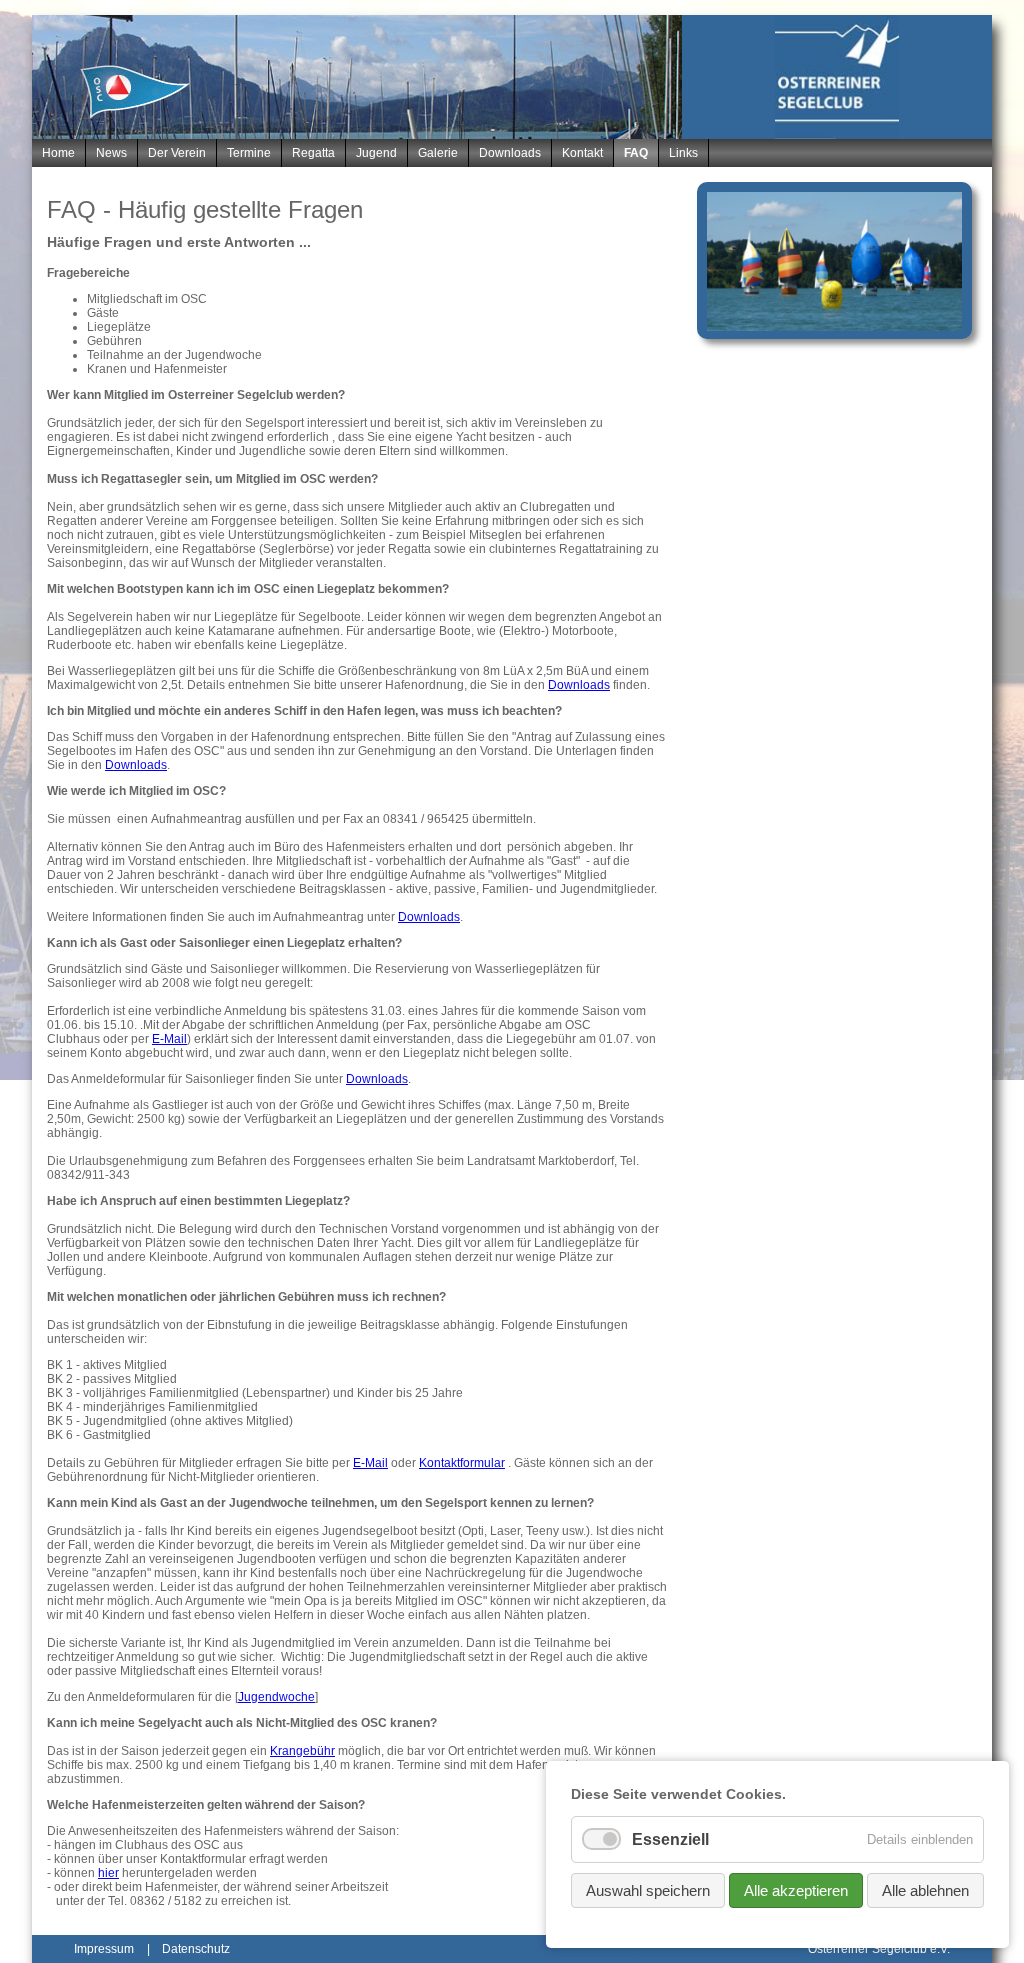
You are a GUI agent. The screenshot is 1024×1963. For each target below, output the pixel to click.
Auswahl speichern (648, 1890)
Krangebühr (302, 1751)
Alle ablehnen (925, 1890)
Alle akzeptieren (796, 1890)
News (111, 153)
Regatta (313, 153)
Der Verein (177, 153)
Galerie (438, 153)
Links (683, 153)
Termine (249, 153)
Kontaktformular (462, 1463)
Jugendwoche (276, 1697)
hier (108, 1873)
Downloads (510, 153)
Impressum (104, 1949)
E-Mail (169, 1039)
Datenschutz (196, 1949)
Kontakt (582, 153)
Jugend (376, 153)
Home (58, 153)
